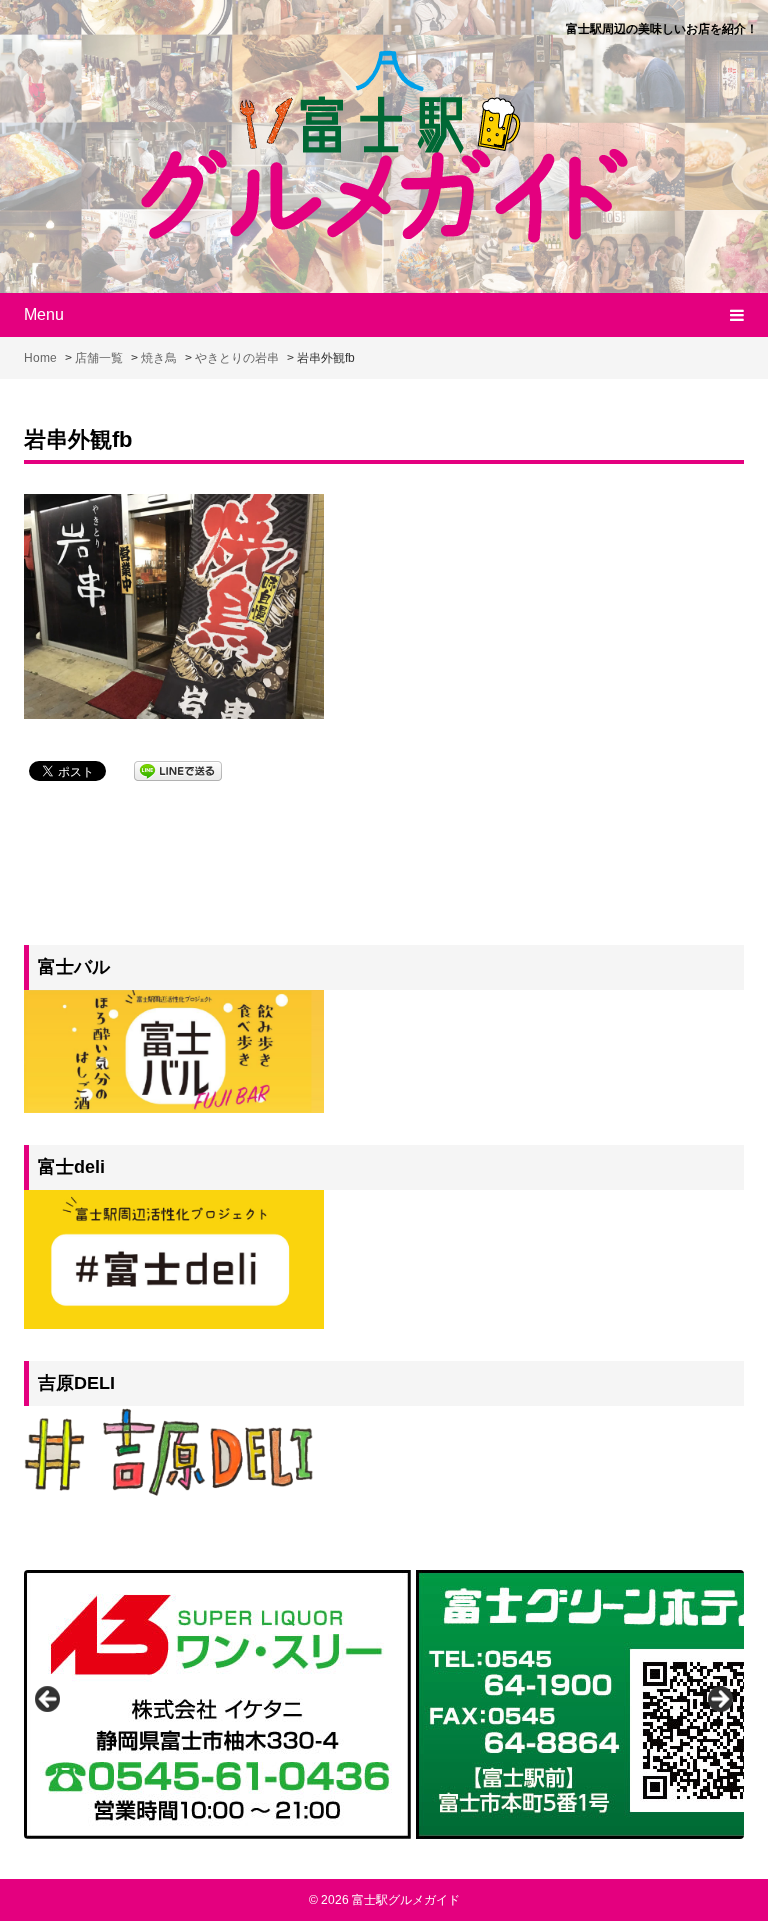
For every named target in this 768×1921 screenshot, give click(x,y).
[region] (384, 1704)
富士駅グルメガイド (406, 1900)
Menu (44, 314)
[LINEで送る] (178, 769)
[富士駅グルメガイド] (384, 144)
